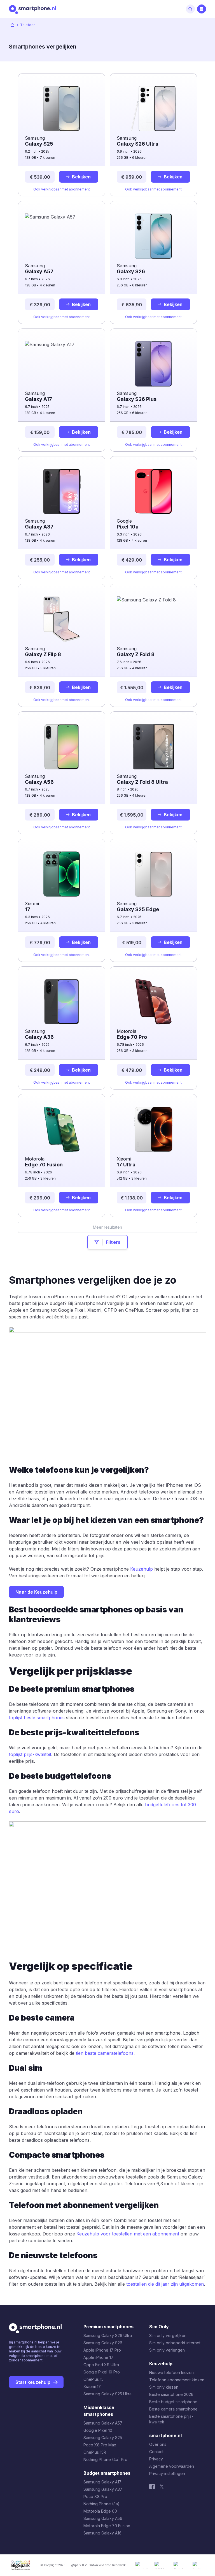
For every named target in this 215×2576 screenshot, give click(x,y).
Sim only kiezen (164, 2387)
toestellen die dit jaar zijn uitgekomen (165, 2284)
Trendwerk (119, 2565)
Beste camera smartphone (173, 2409)
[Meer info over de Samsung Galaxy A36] (62, 998)
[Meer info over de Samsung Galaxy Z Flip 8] (62, 615)
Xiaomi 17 (92, 2387)
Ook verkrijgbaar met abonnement (62, 189)
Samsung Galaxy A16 (102, 2533)
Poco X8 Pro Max (100, 2445)
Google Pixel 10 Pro (102, 2372)
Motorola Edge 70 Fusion (107, 2526)
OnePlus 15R (95, 2452)
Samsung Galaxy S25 (103, 2438)
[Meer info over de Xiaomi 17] (62, 870)
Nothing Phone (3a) (101, 2504)
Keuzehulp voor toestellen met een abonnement (128, 2234)
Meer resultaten (107, 1227)
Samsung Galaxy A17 (102, 2482)
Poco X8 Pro (95, 2496)
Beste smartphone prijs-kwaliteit (171, 2419)
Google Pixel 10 (98, 2430)
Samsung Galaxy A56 (103, 2518)
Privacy (156, 2459)
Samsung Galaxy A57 (103, 2423)
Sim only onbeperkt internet (175, 2343)
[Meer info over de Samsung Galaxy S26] (153, 232)
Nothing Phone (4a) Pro (105, 2459)
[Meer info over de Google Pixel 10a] (153, 488)
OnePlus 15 (94, 2379)
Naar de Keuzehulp (36, 1592)
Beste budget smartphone (173, 2402)
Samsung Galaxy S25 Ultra (107, 2394)
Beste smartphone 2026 (171, 2394)
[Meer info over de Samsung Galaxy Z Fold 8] (153, 615)
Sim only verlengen (167, 2350)
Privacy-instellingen (167, 2473)
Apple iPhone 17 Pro (102, 2350)
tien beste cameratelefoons (105, 2053)
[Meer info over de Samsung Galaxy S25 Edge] (153, 870)
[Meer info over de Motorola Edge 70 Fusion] (62, 1125)
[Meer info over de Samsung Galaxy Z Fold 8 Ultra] (153, 743)
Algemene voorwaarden (172, 2466)
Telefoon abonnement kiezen (177, 2380)
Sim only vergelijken (168, 2335)
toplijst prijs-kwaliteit (30, 1754)
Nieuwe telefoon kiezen (171, 2372)
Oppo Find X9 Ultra (101, 2365)
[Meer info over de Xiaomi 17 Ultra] (153, 1125)
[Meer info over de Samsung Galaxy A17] (62, 360)
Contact (156, 2452)
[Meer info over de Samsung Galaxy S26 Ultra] (153, 105)
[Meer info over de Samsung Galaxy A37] (62, 488)
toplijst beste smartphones (37, 1718)
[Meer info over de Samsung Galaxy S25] (62, 105)
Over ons (158, 2444)
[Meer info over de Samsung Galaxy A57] (62, 232)
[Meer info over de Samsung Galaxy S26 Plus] (153, 360)
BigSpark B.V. (78, 2565)
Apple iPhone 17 (98, 2357)
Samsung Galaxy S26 (103, 2343)
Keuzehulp (142, 1569)
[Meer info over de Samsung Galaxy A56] (62, 743)
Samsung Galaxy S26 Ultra (108, 2335)
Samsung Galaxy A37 (103, 2489)
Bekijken (81, 177)
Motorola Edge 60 (100, 2511)
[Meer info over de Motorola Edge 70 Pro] (153, 998)
